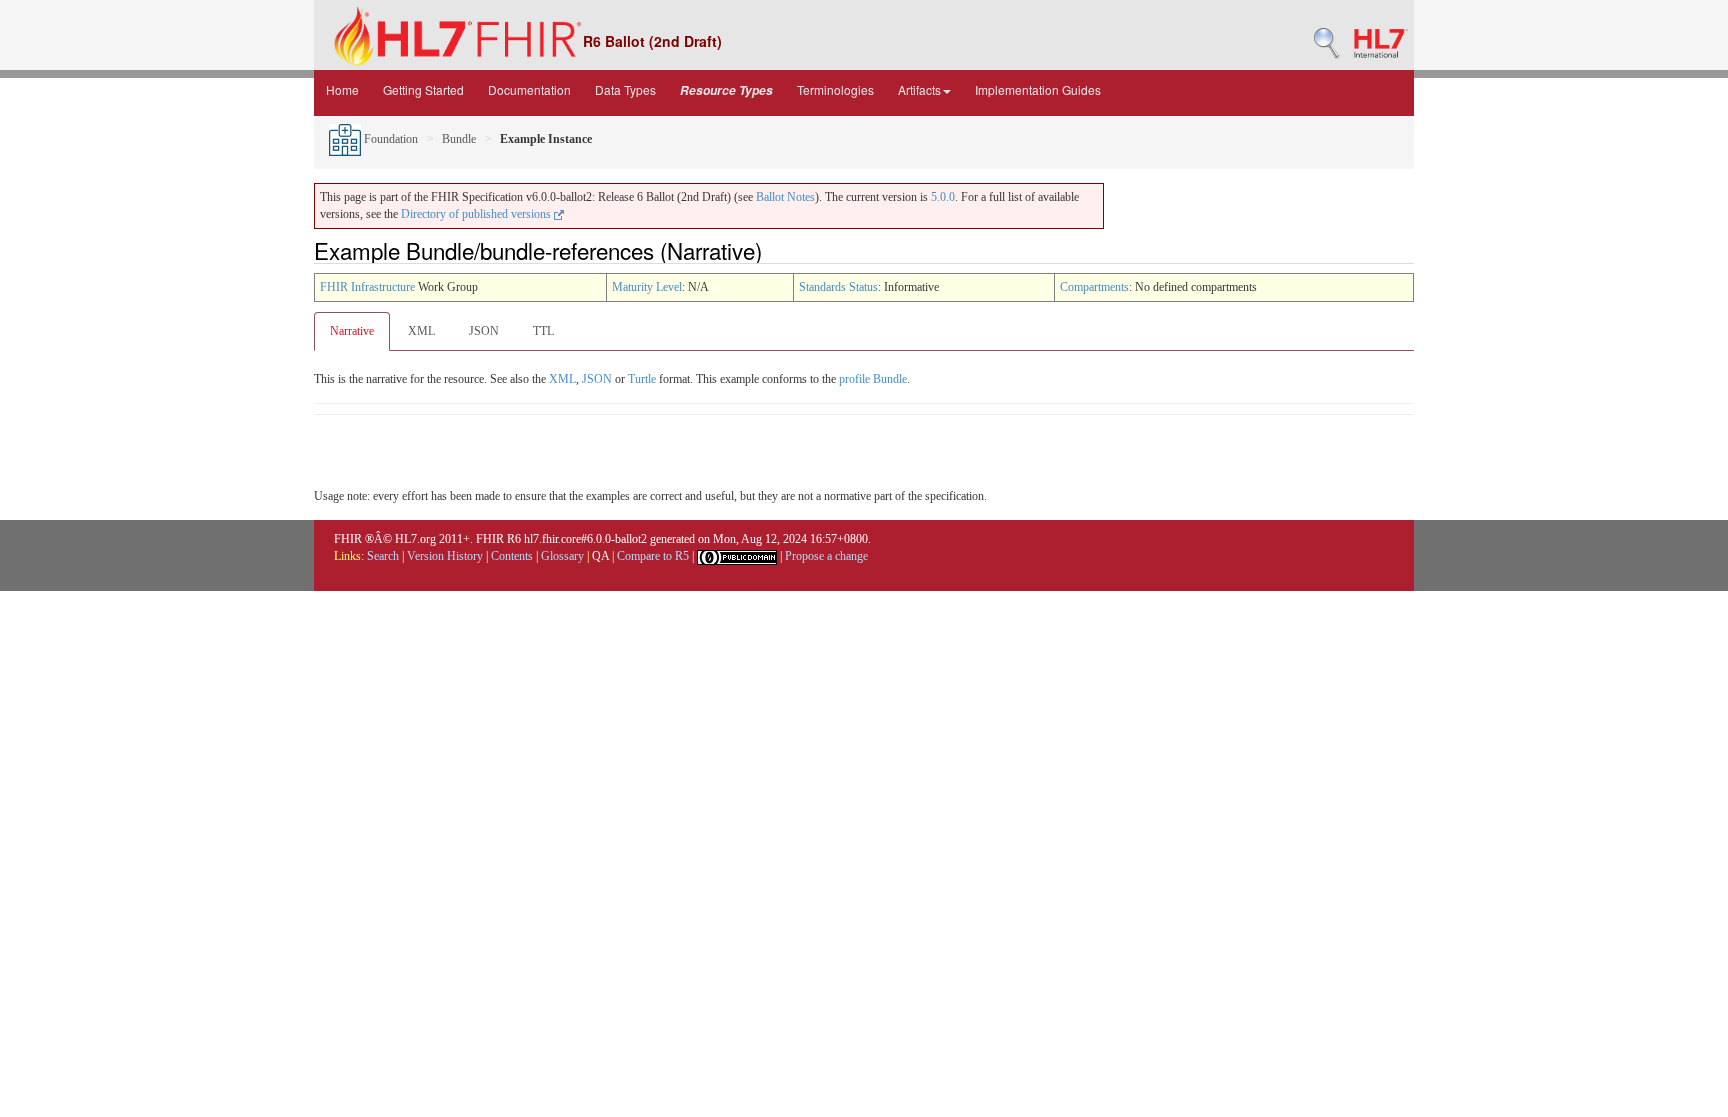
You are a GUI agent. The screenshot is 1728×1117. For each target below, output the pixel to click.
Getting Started (423, 89)
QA (600, 556)
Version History (445, 556)
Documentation (529, 89)
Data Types (625, 89)
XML (421, 331)
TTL (543, 331)
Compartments (1094, 287)
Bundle (459, 139)
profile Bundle (873, 379)
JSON (484, 331)
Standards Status (838, 287)
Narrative (352, 331)
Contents (512, 556)
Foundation (389, 139)
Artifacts (919, 89)
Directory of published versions (477, 214)
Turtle (642, 379)
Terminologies (835, 89)
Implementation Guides (1038, 89)
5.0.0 (943, 197)
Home (342, 89)
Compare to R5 (653, 556)
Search (383, 556)
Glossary (562, 556)
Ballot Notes (785, 197)
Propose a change (826, 556)
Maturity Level (647, 287)
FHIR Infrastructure (367, 287)
